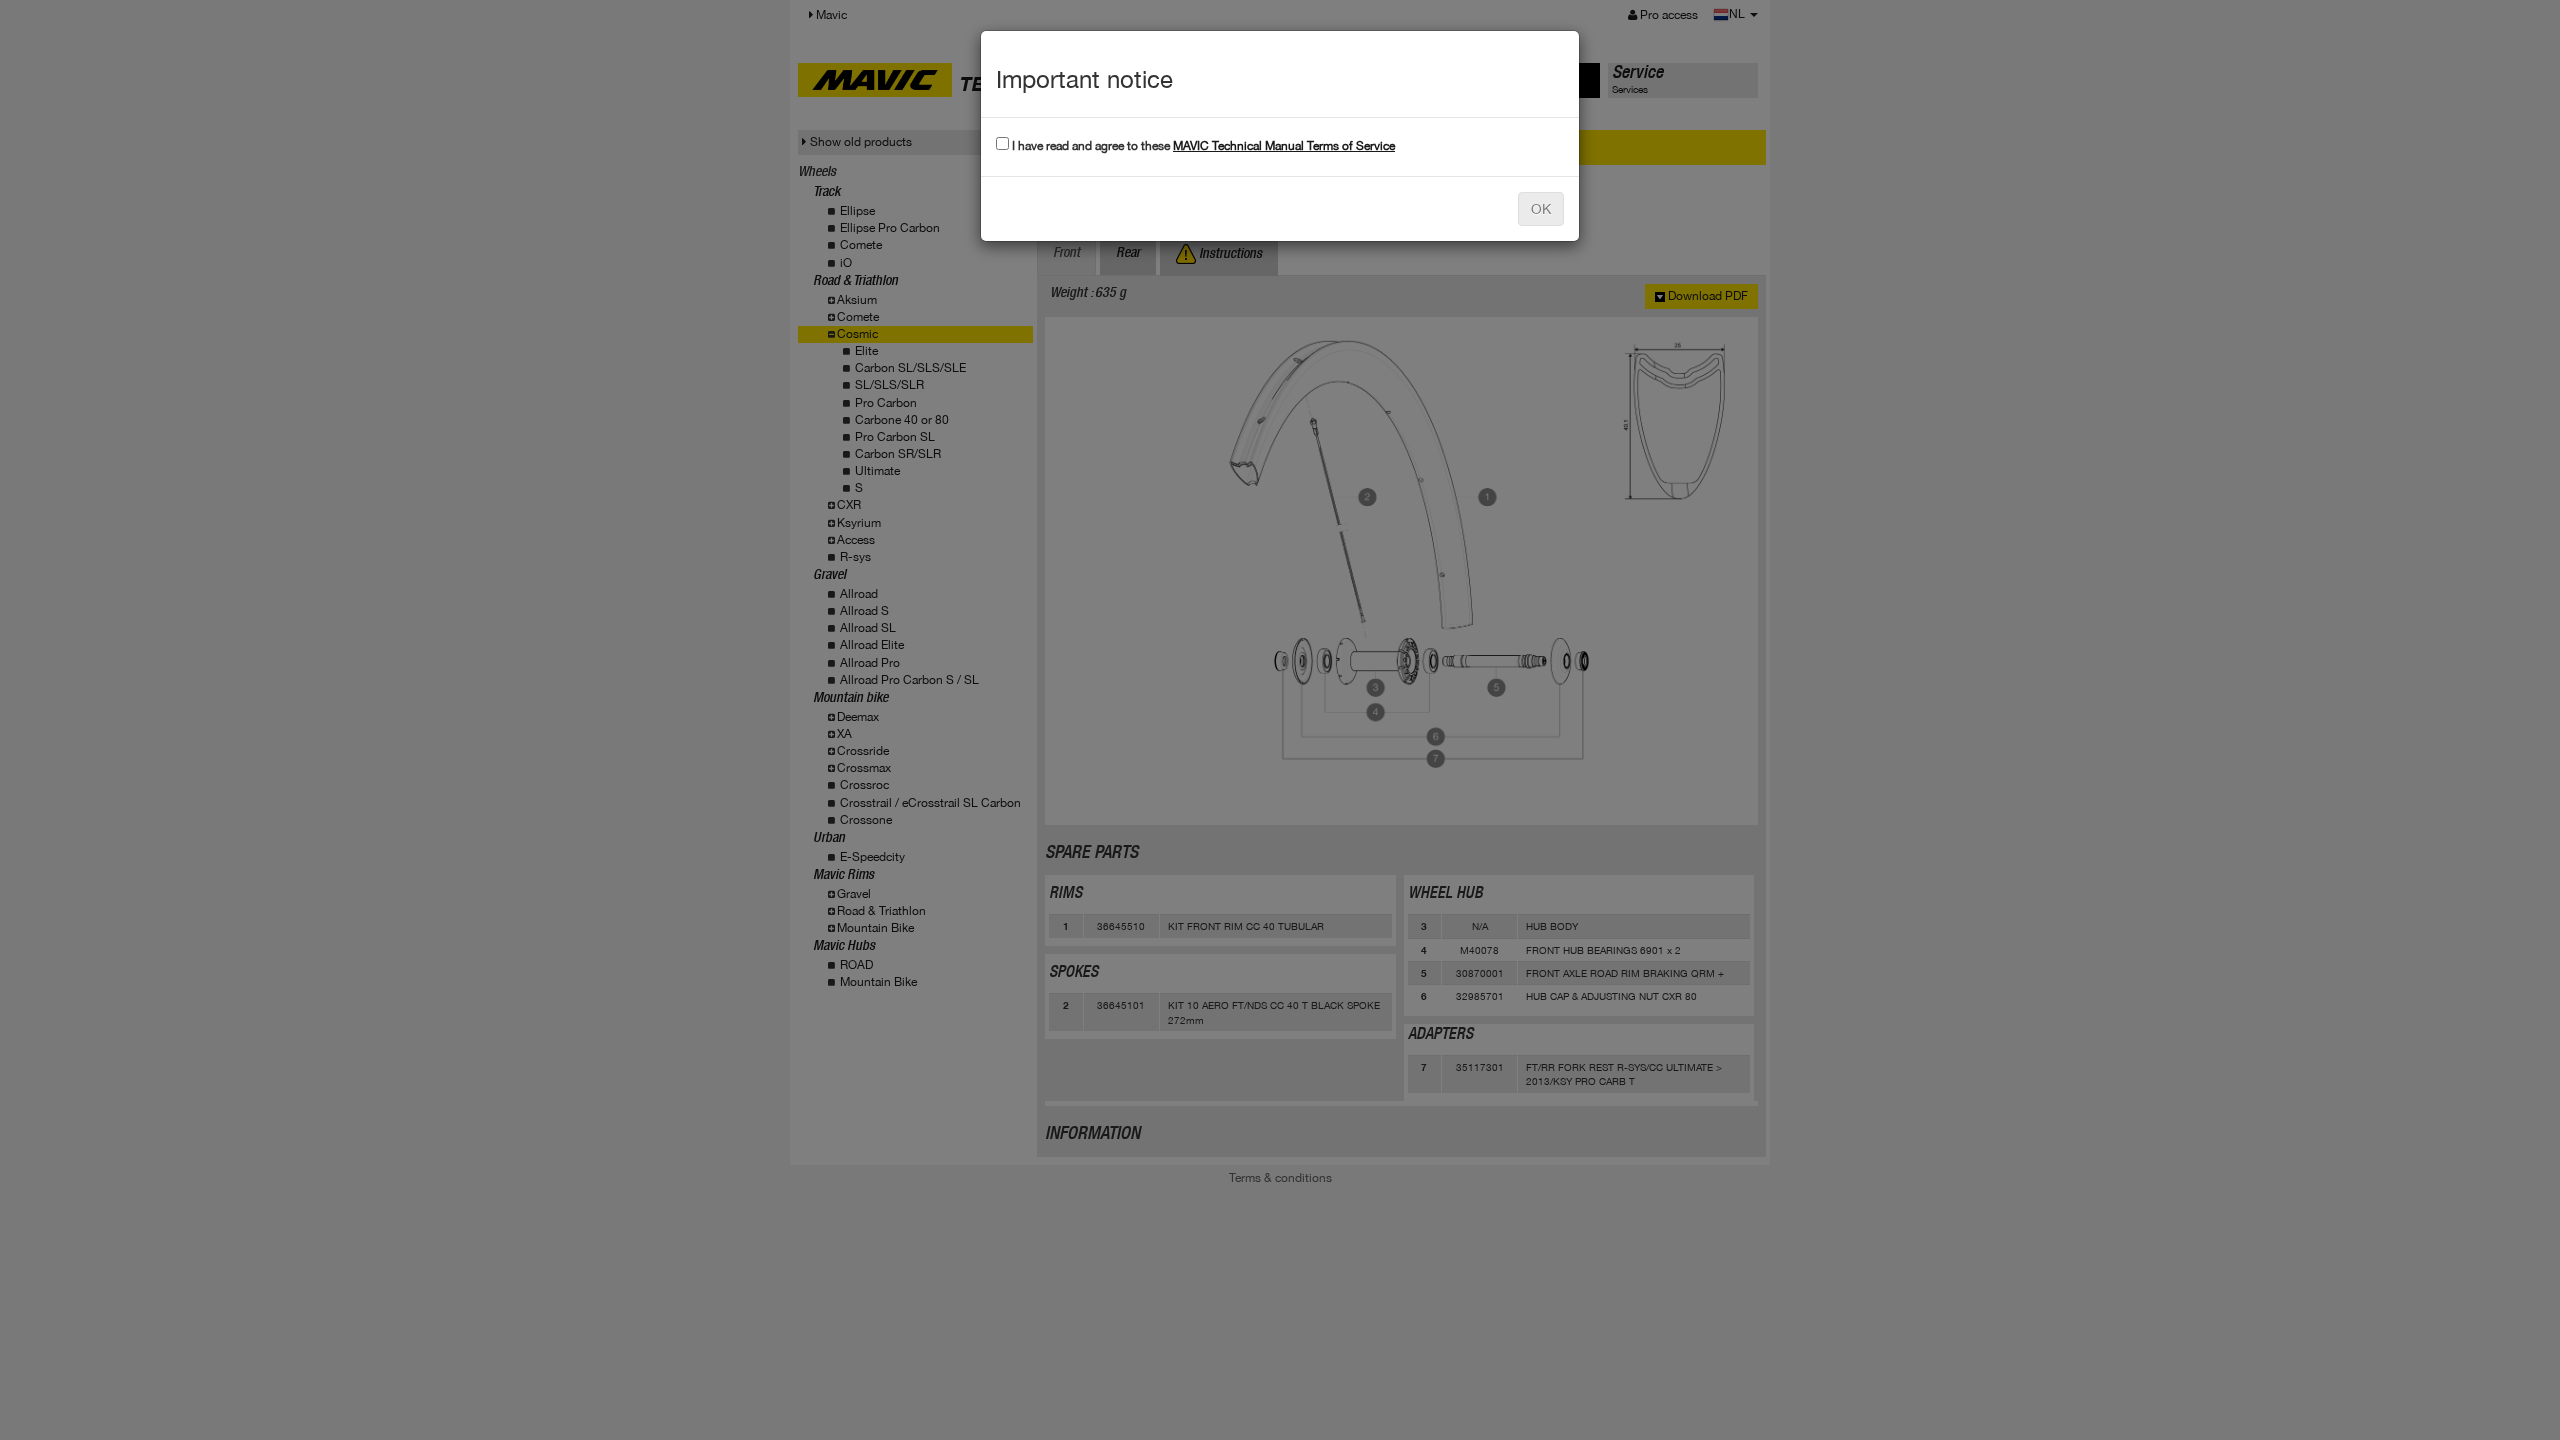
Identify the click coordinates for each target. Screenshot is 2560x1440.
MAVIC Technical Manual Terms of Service (1284, 146)
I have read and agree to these (1202, 146)
